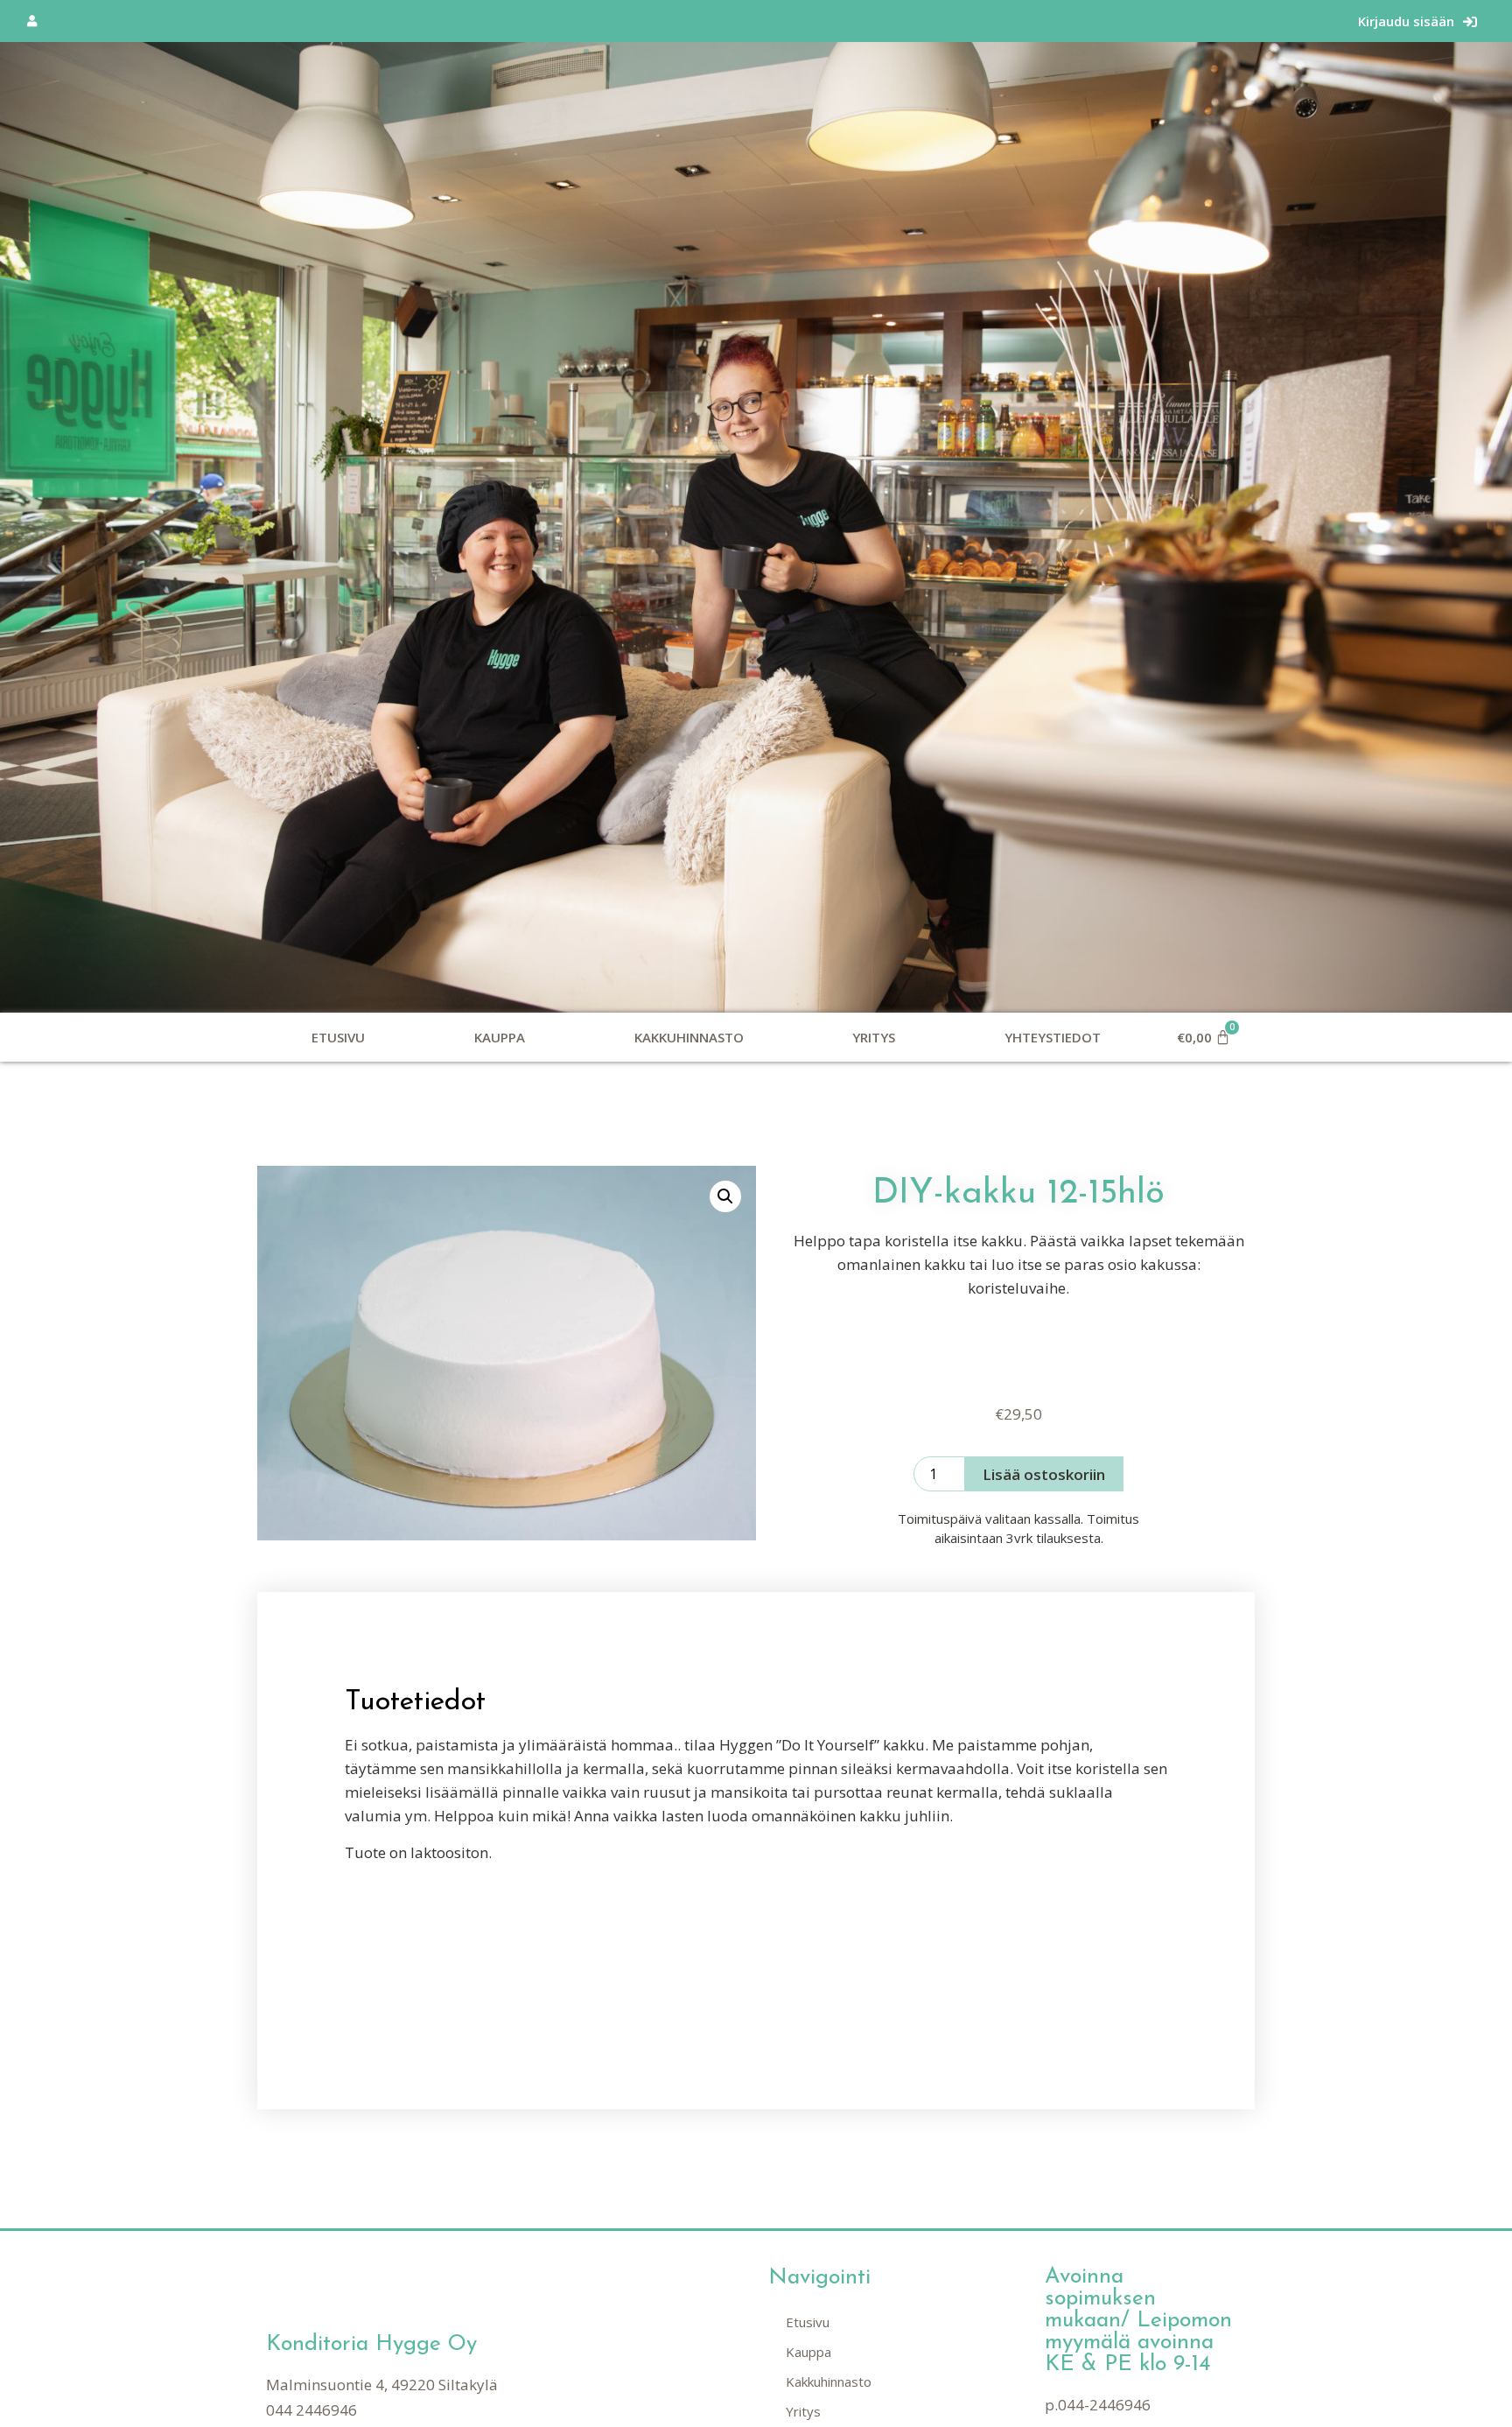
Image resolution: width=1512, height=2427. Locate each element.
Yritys (874, 1037)
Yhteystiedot (1053, 1037)
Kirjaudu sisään (1406, 21)
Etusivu (338, 1037)
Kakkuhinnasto (689, 1037)
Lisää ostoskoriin (1044, 1474)
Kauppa (500, 1037)
